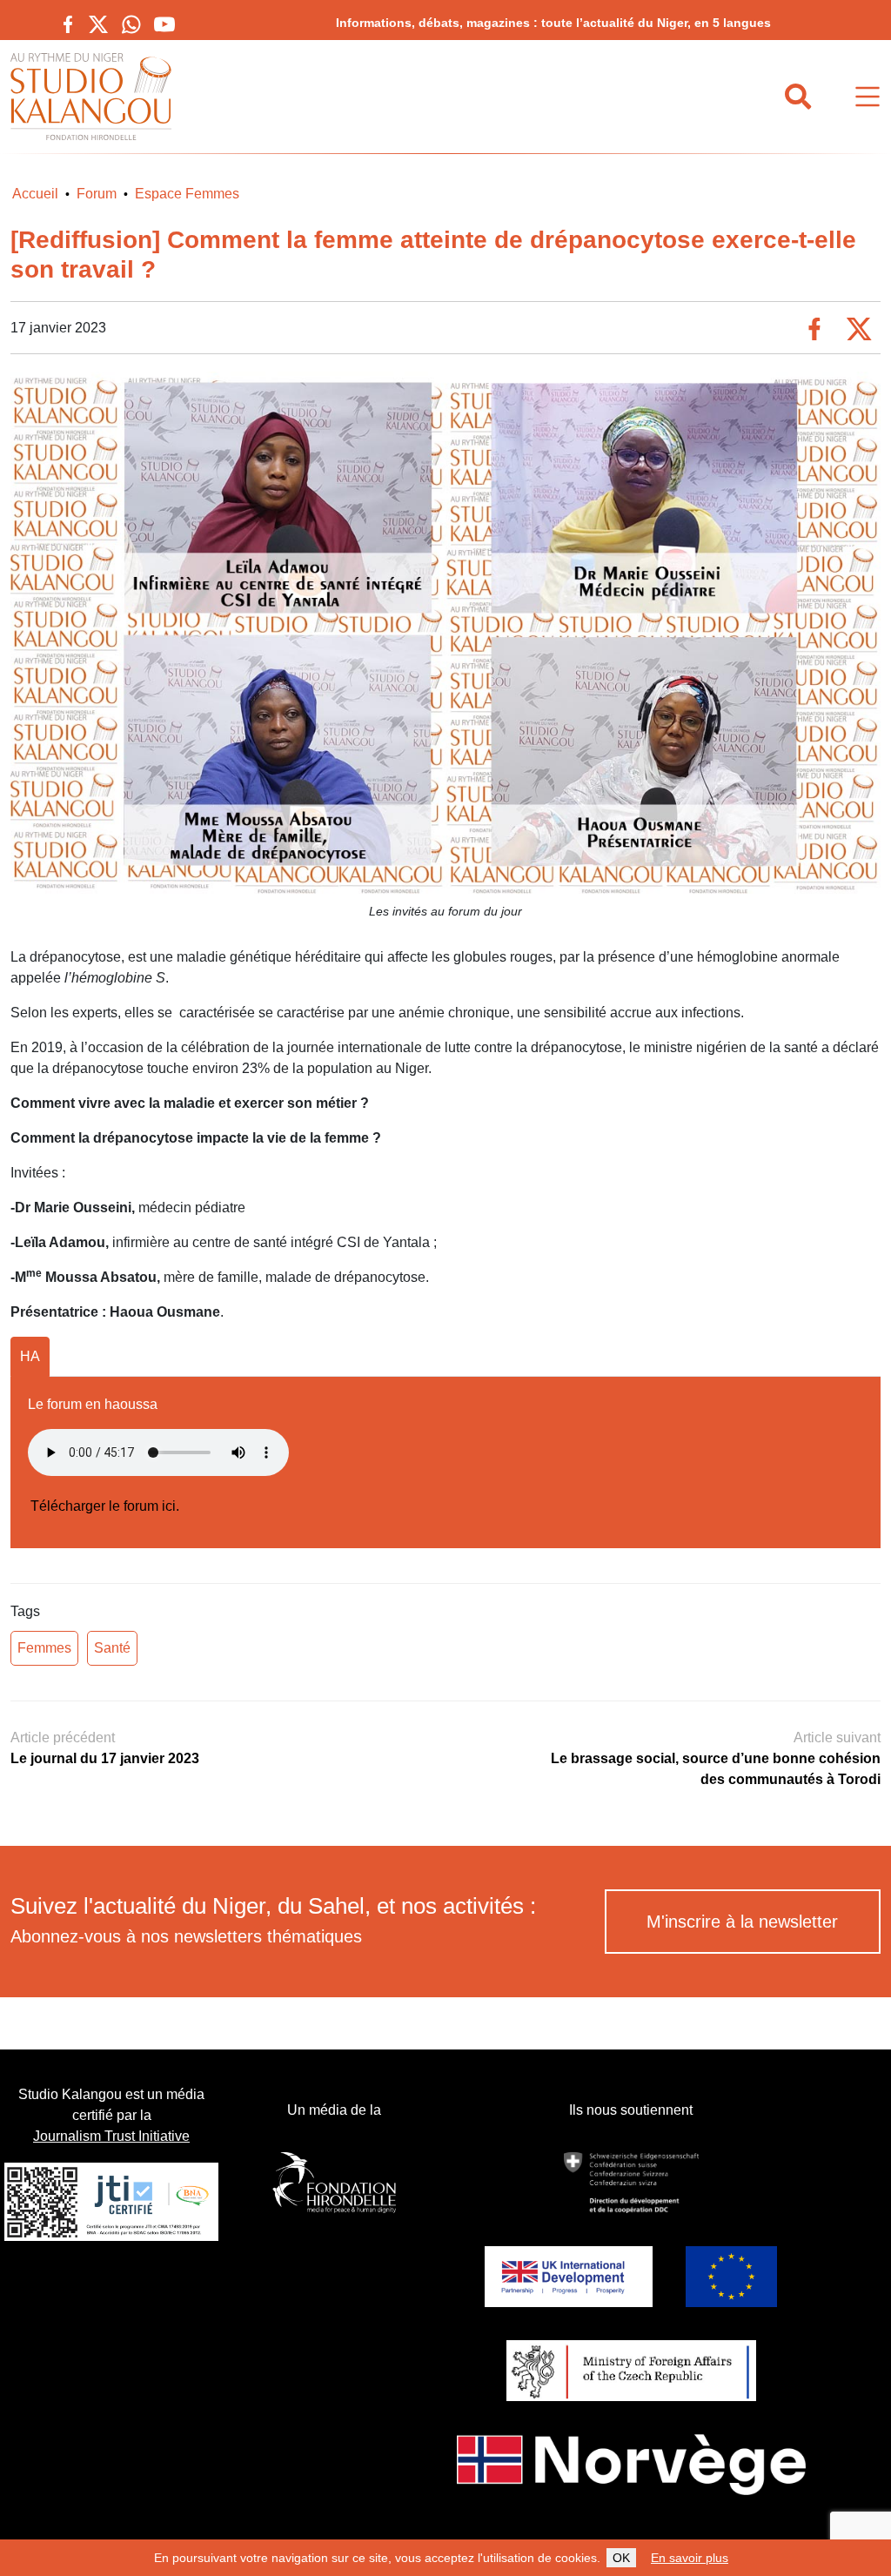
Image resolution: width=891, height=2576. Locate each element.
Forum (97, 194)
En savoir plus (690, 2558)
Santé (112, 1648)
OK (621, 2558)
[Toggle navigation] (868, 97)
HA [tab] (30, 1356)
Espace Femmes (187, 194)
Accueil (35, 194)
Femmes (44, 1648)
